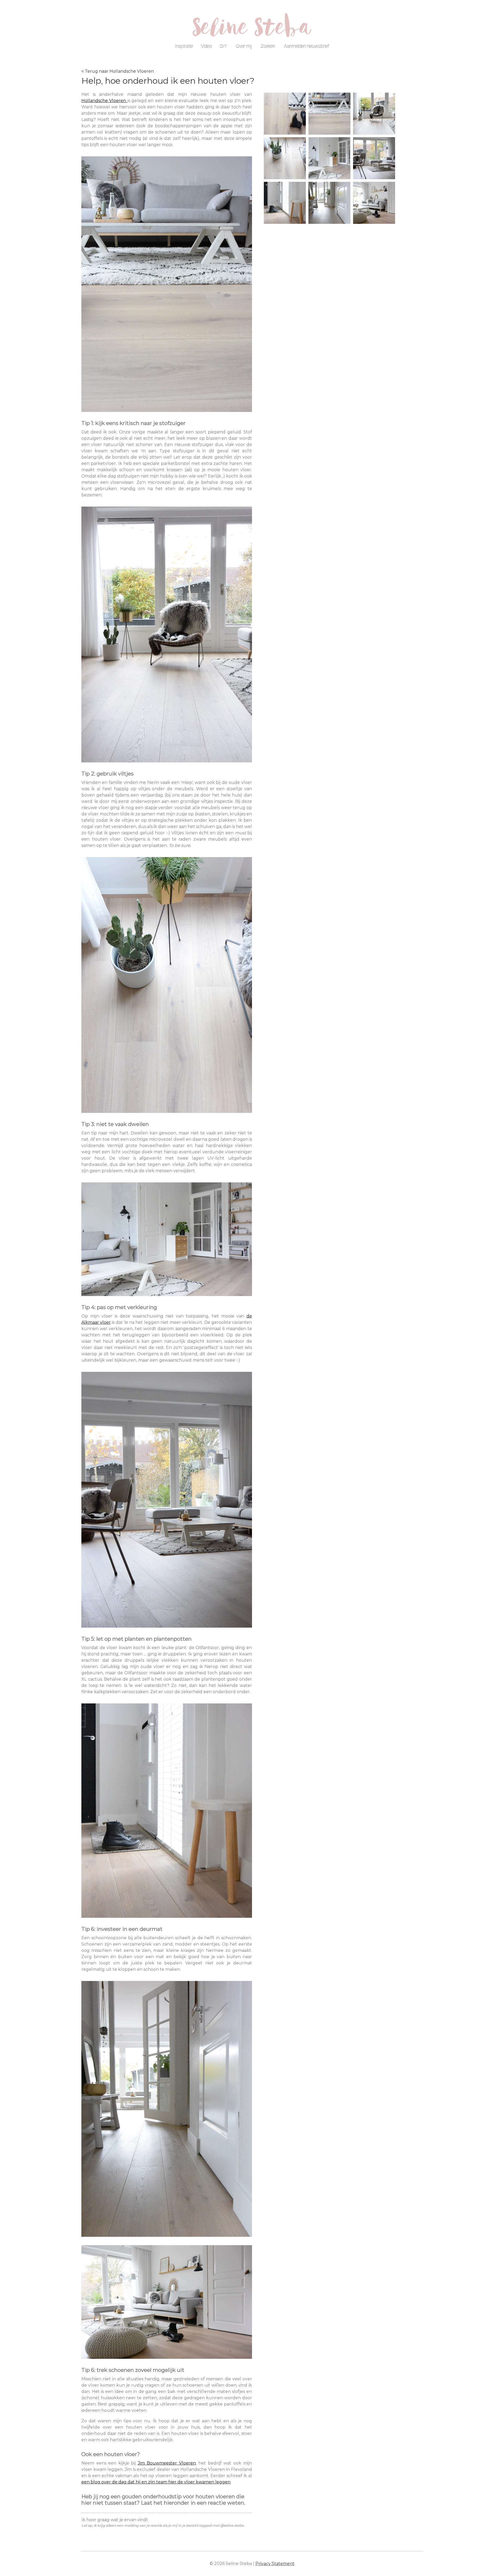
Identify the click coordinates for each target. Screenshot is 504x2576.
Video (206, 46)
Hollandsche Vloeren (104, 101)
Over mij (244, 46)
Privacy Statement (275, 2564)
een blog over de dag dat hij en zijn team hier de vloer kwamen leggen (156, 2482)
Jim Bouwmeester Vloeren (167, 2463)
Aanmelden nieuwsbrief (307, 46)
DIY (224, 46)
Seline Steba (252, 31)
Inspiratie (184, 46)
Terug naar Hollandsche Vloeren (119, 71)
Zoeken (268, 46)
